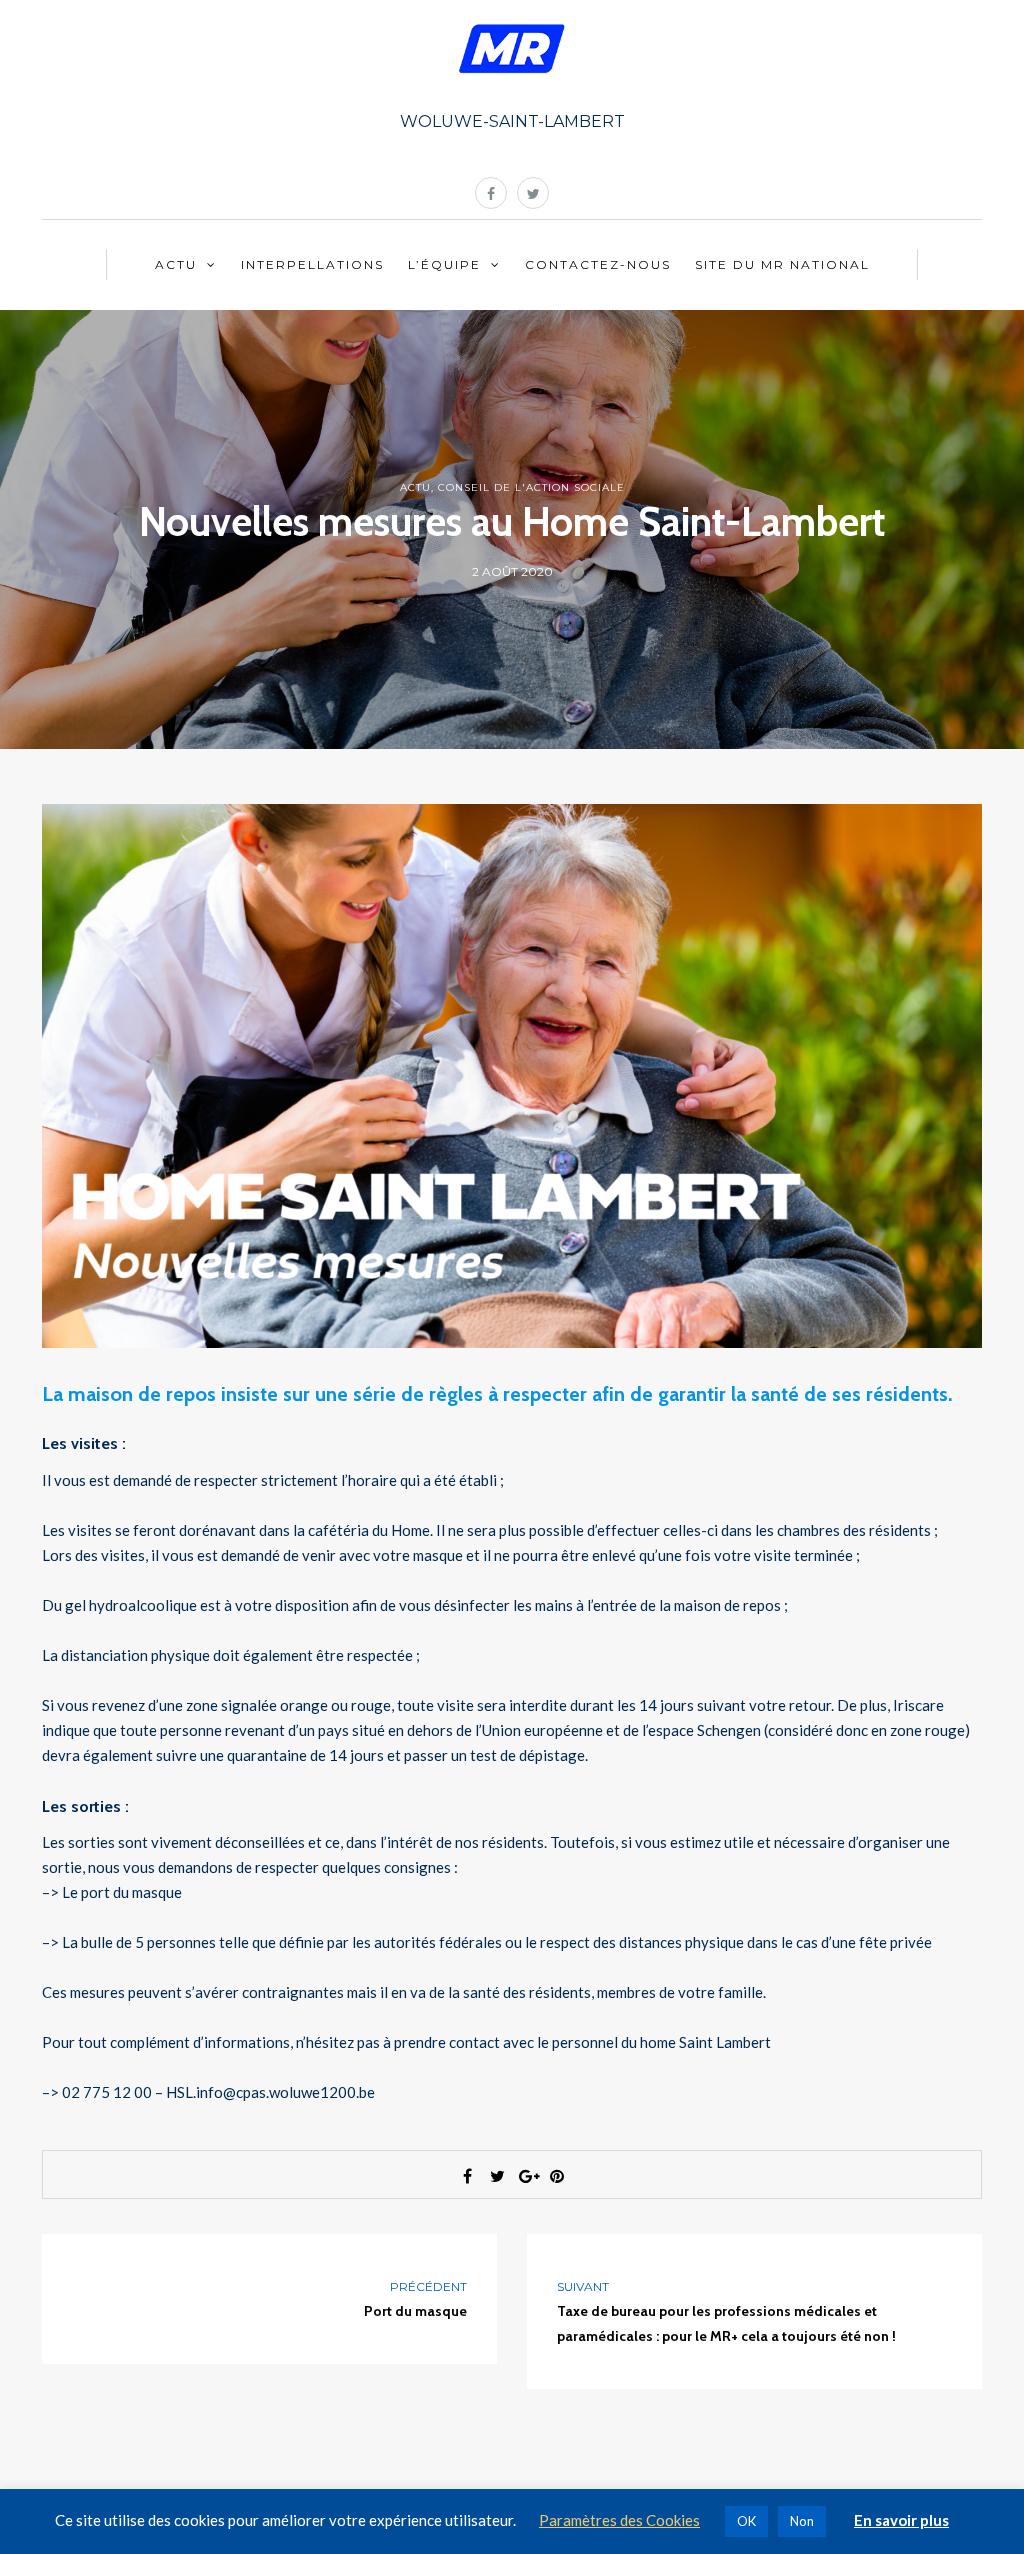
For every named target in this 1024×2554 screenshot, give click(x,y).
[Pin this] (557, 2176)
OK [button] (746, 2521)
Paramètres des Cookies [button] (619, 2520)
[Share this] (467, 2176)
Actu (176, 264)
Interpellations (312, 264)
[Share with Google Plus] (527, 2176)
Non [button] (802, 2521)
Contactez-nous (598, 264)
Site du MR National (782, 264)
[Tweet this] (497, 2176)
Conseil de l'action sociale (531, 487)
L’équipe (444, 264)
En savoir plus (901, 2520)
